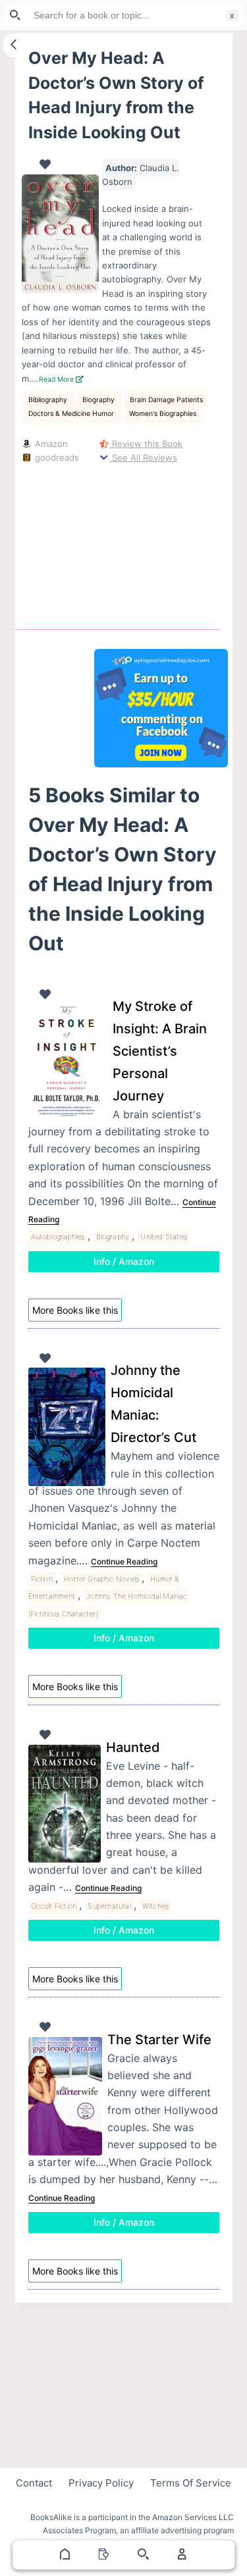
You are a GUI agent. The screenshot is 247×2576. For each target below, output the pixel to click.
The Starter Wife (159, 2040)
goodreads (56, 457)
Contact (34, 2483)
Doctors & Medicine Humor (72, 414)
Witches (155, 1906)
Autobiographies (58, 1237)
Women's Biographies (163, 414)
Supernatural (109, 1906)
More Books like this (75, 1310)
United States (164, 1237)
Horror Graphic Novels (101, 1579)
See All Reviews (143, 457)
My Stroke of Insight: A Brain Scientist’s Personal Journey (160, 1051)
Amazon (50, 444)
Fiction (42, 1579)
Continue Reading (124, 1561)
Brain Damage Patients (166, 400)
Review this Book (146, 444)
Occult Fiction (54, 1906)
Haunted (133, 1747)
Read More (57, 379)
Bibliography (49, 400)
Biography (99, 400)
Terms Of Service (191, 2483)
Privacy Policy (101, 2483)
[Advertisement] (161, 544)
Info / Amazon (124, 1261)
